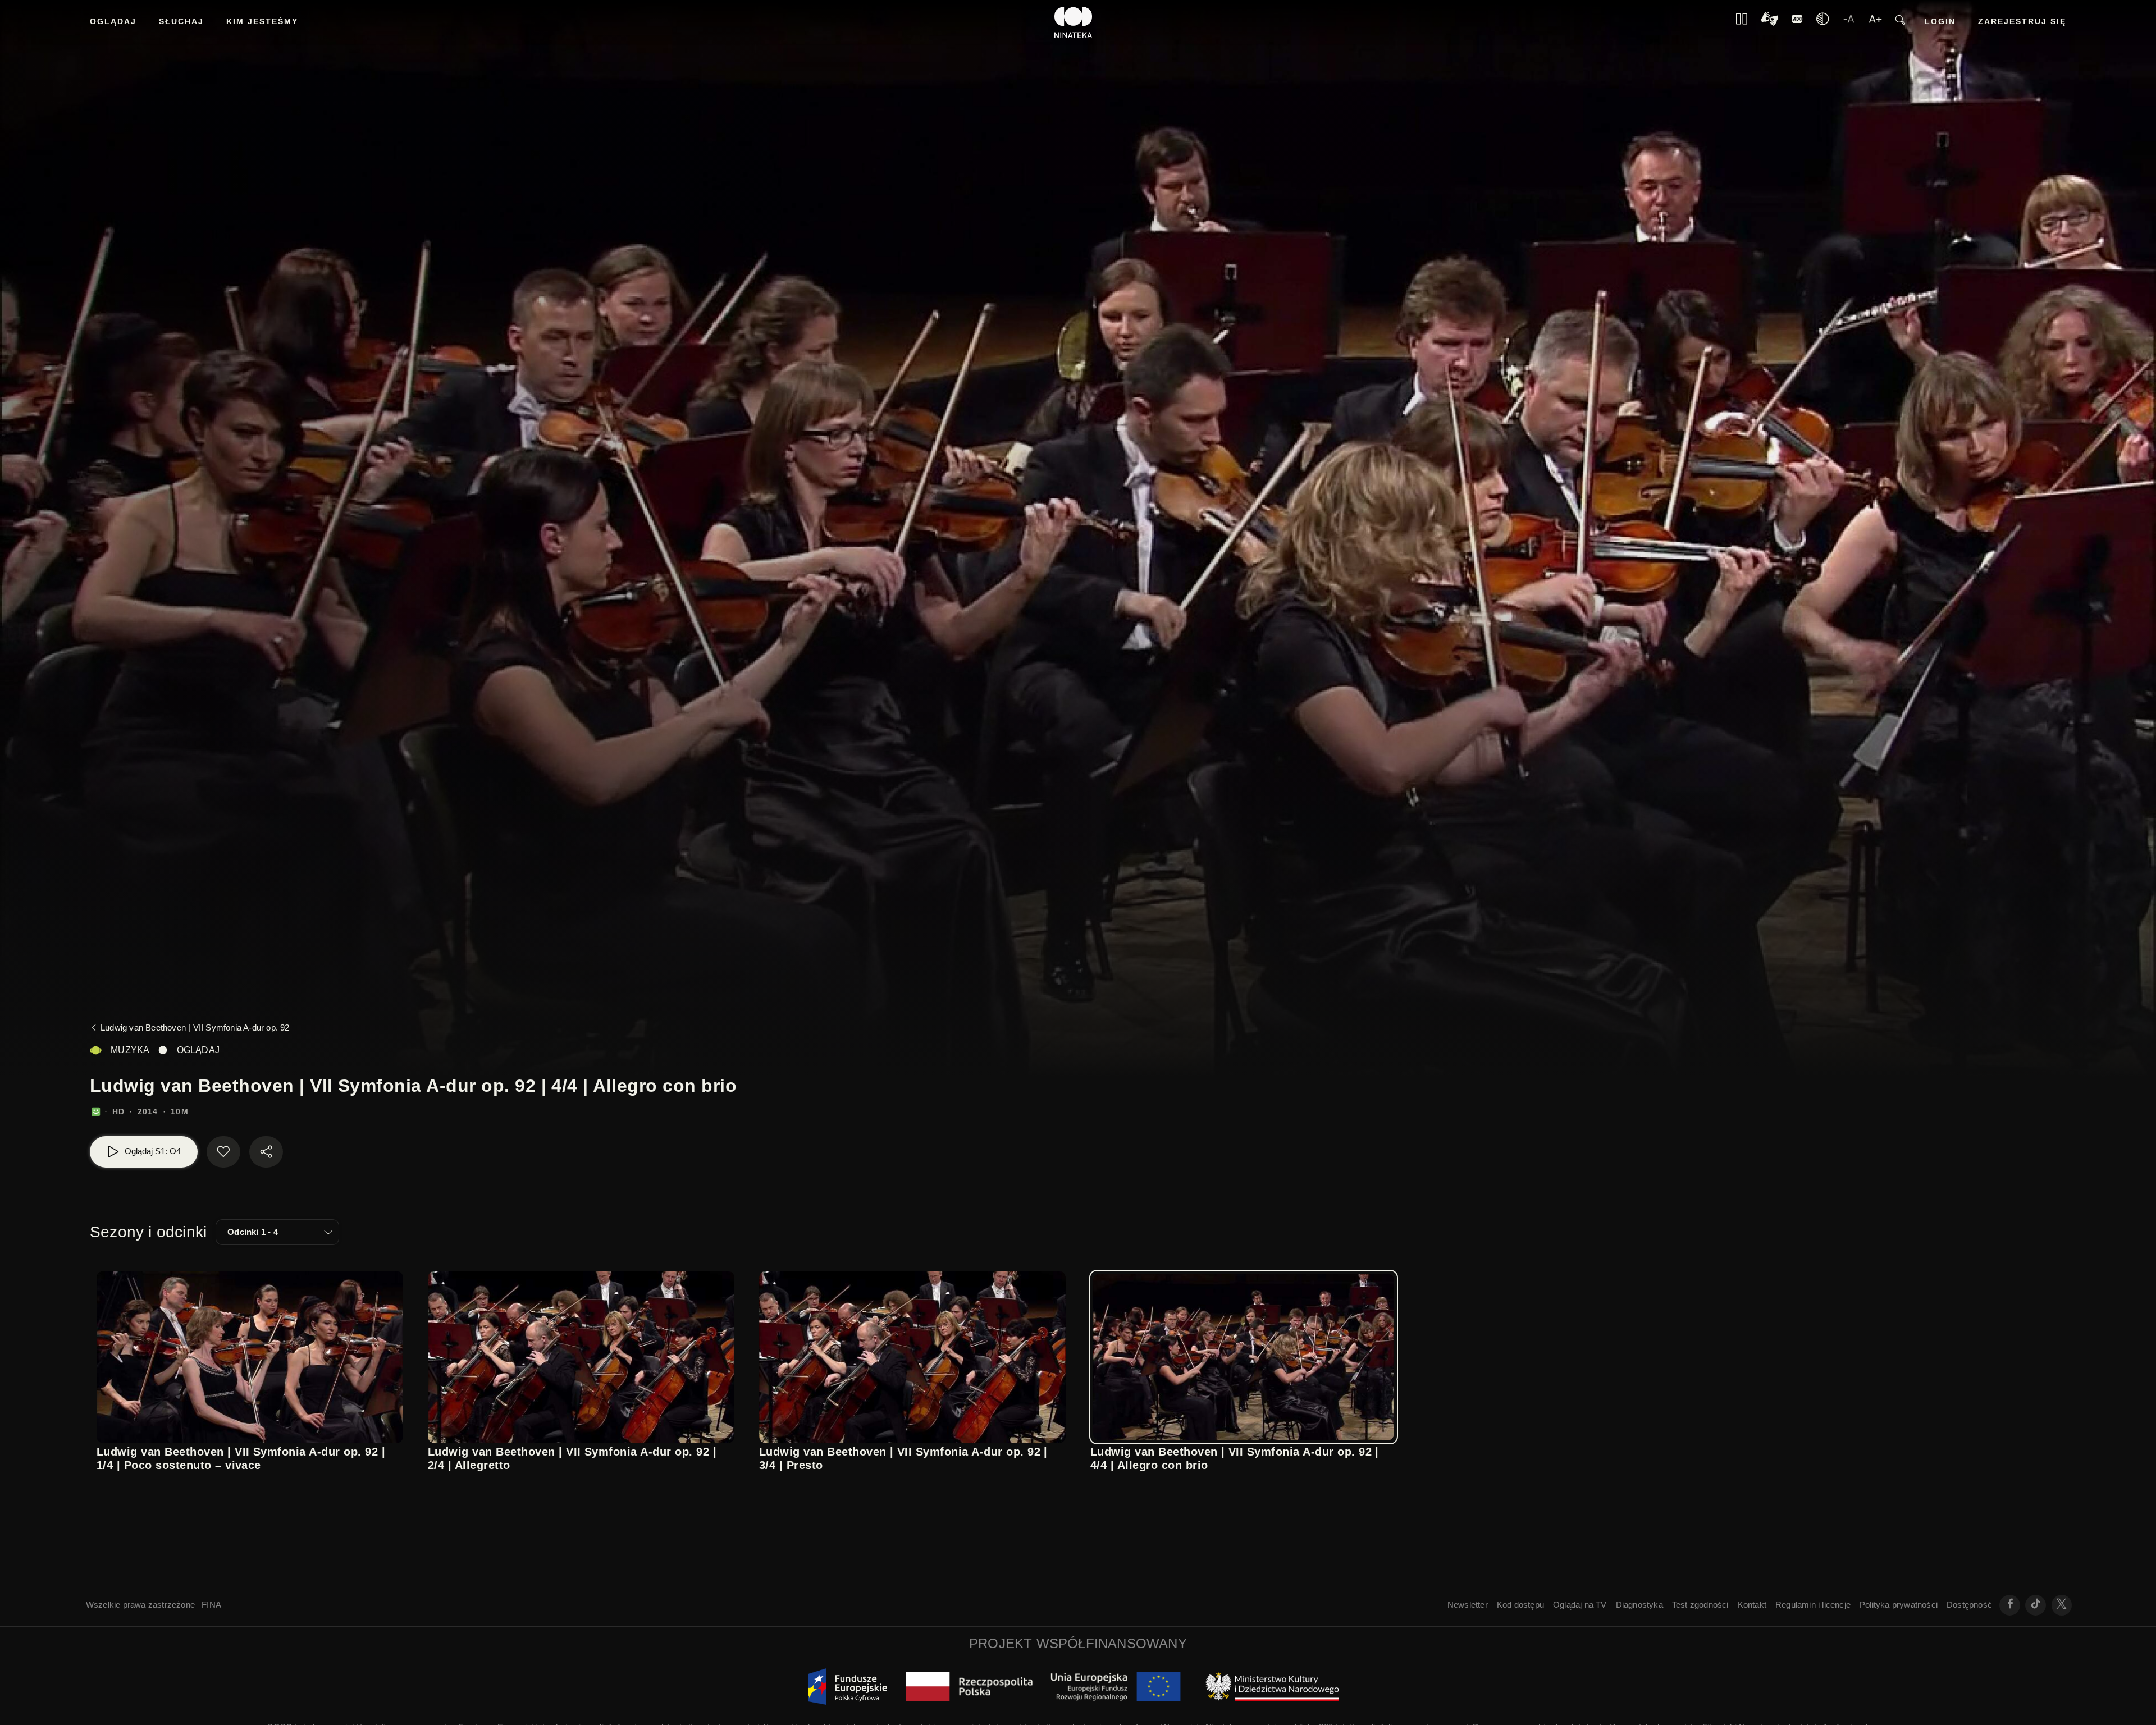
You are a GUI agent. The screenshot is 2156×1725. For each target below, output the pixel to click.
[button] (277, 1232)
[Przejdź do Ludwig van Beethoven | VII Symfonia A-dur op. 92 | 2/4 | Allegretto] (581, 1357)
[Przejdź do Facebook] (2010, 1605)
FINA (211, 1605)
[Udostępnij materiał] (266, 1152)
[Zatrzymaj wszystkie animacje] (1742, 22)
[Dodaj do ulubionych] (223, 1152)
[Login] (1797, 22)
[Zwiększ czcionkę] (1875, 22)
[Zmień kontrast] (1822, 22)
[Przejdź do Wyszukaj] (1900, 23)
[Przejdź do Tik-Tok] (2036, 1605)
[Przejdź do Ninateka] (1074, 22)
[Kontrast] (1770, 23)
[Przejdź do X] (2062, 1605)
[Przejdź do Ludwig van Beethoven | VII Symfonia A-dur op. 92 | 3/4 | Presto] (912, 1357)
